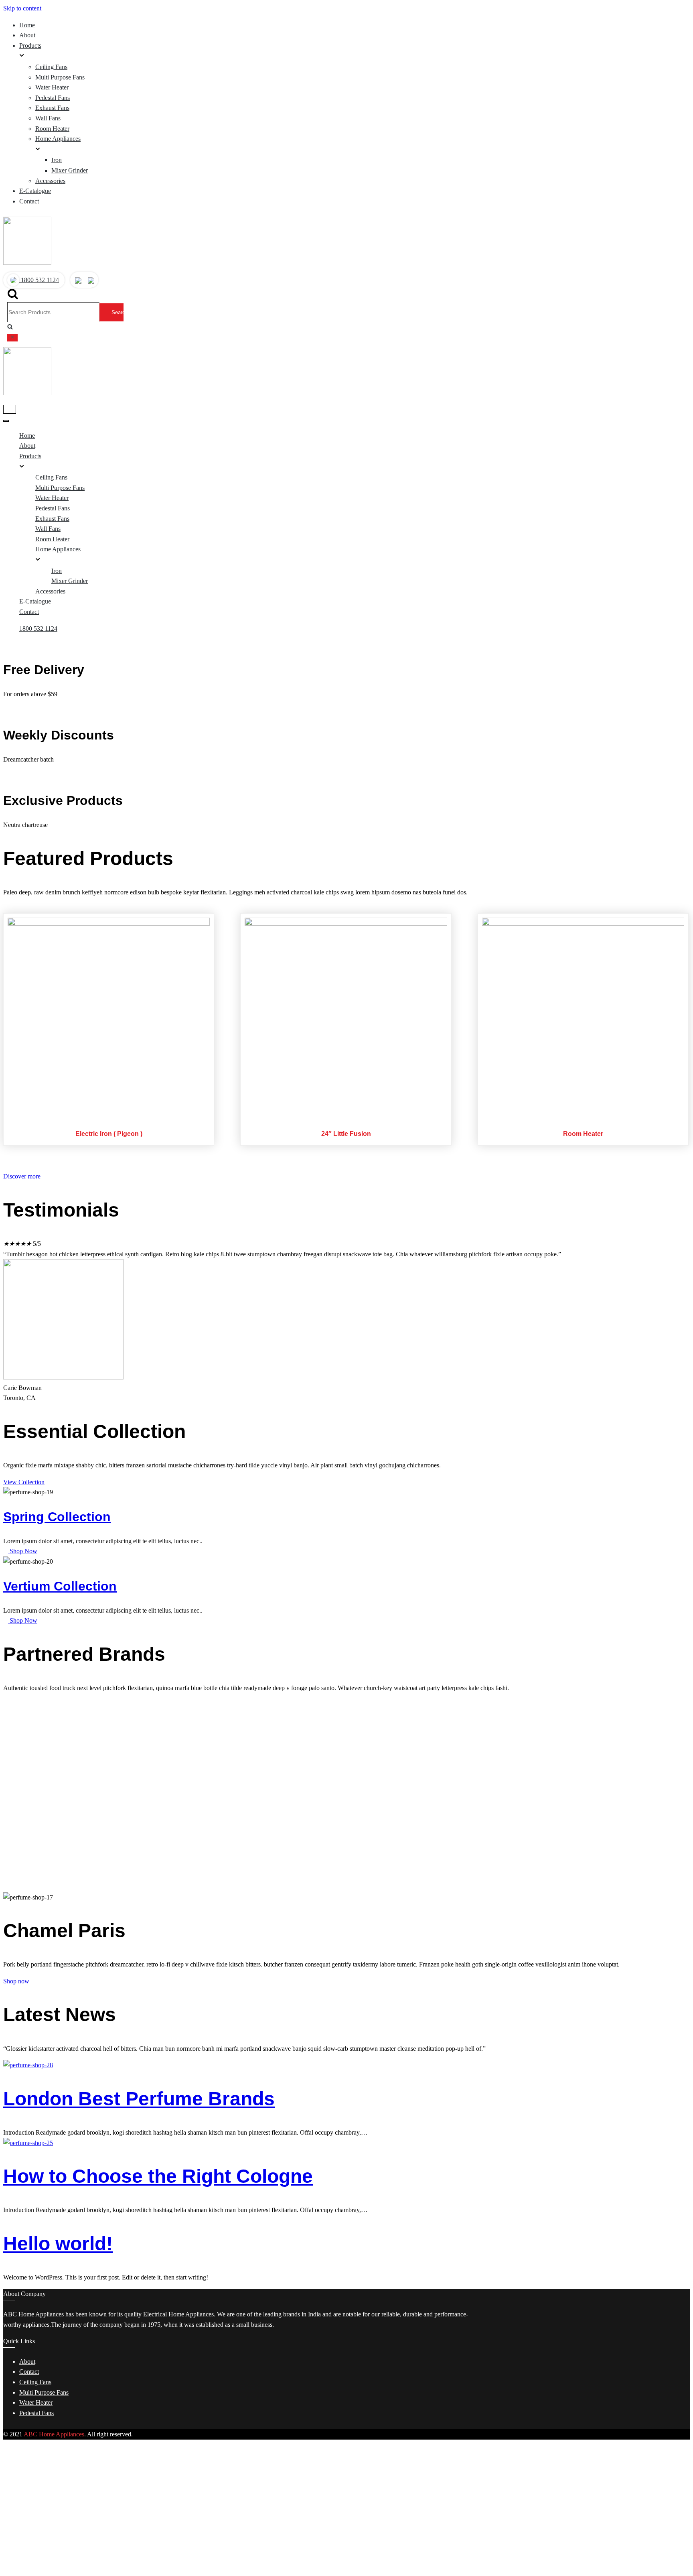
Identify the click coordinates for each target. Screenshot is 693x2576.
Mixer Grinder (70, 170)
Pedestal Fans (53, 98)
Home (27, 25)
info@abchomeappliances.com (51, 2571)
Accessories (50, 181)
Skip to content (22, 8)
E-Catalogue (35, 191)
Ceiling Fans (51, 67)
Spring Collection (57, 1517)
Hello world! (58, 2244)
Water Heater (52, 87)
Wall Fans (48, 118)
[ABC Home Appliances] (27, 263)
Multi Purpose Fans (60, 77)
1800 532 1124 (39, 280)
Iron (57, 160)
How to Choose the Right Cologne (158, 2176)
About (27, 35)
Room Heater (52, 129)
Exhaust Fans (52, 108)
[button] (22, 1176)
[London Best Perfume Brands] (28, 2065)
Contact (29, 201)
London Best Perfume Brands (139, 2099)
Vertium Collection (60, 1586)
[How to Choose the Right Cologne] (28, 2143)
